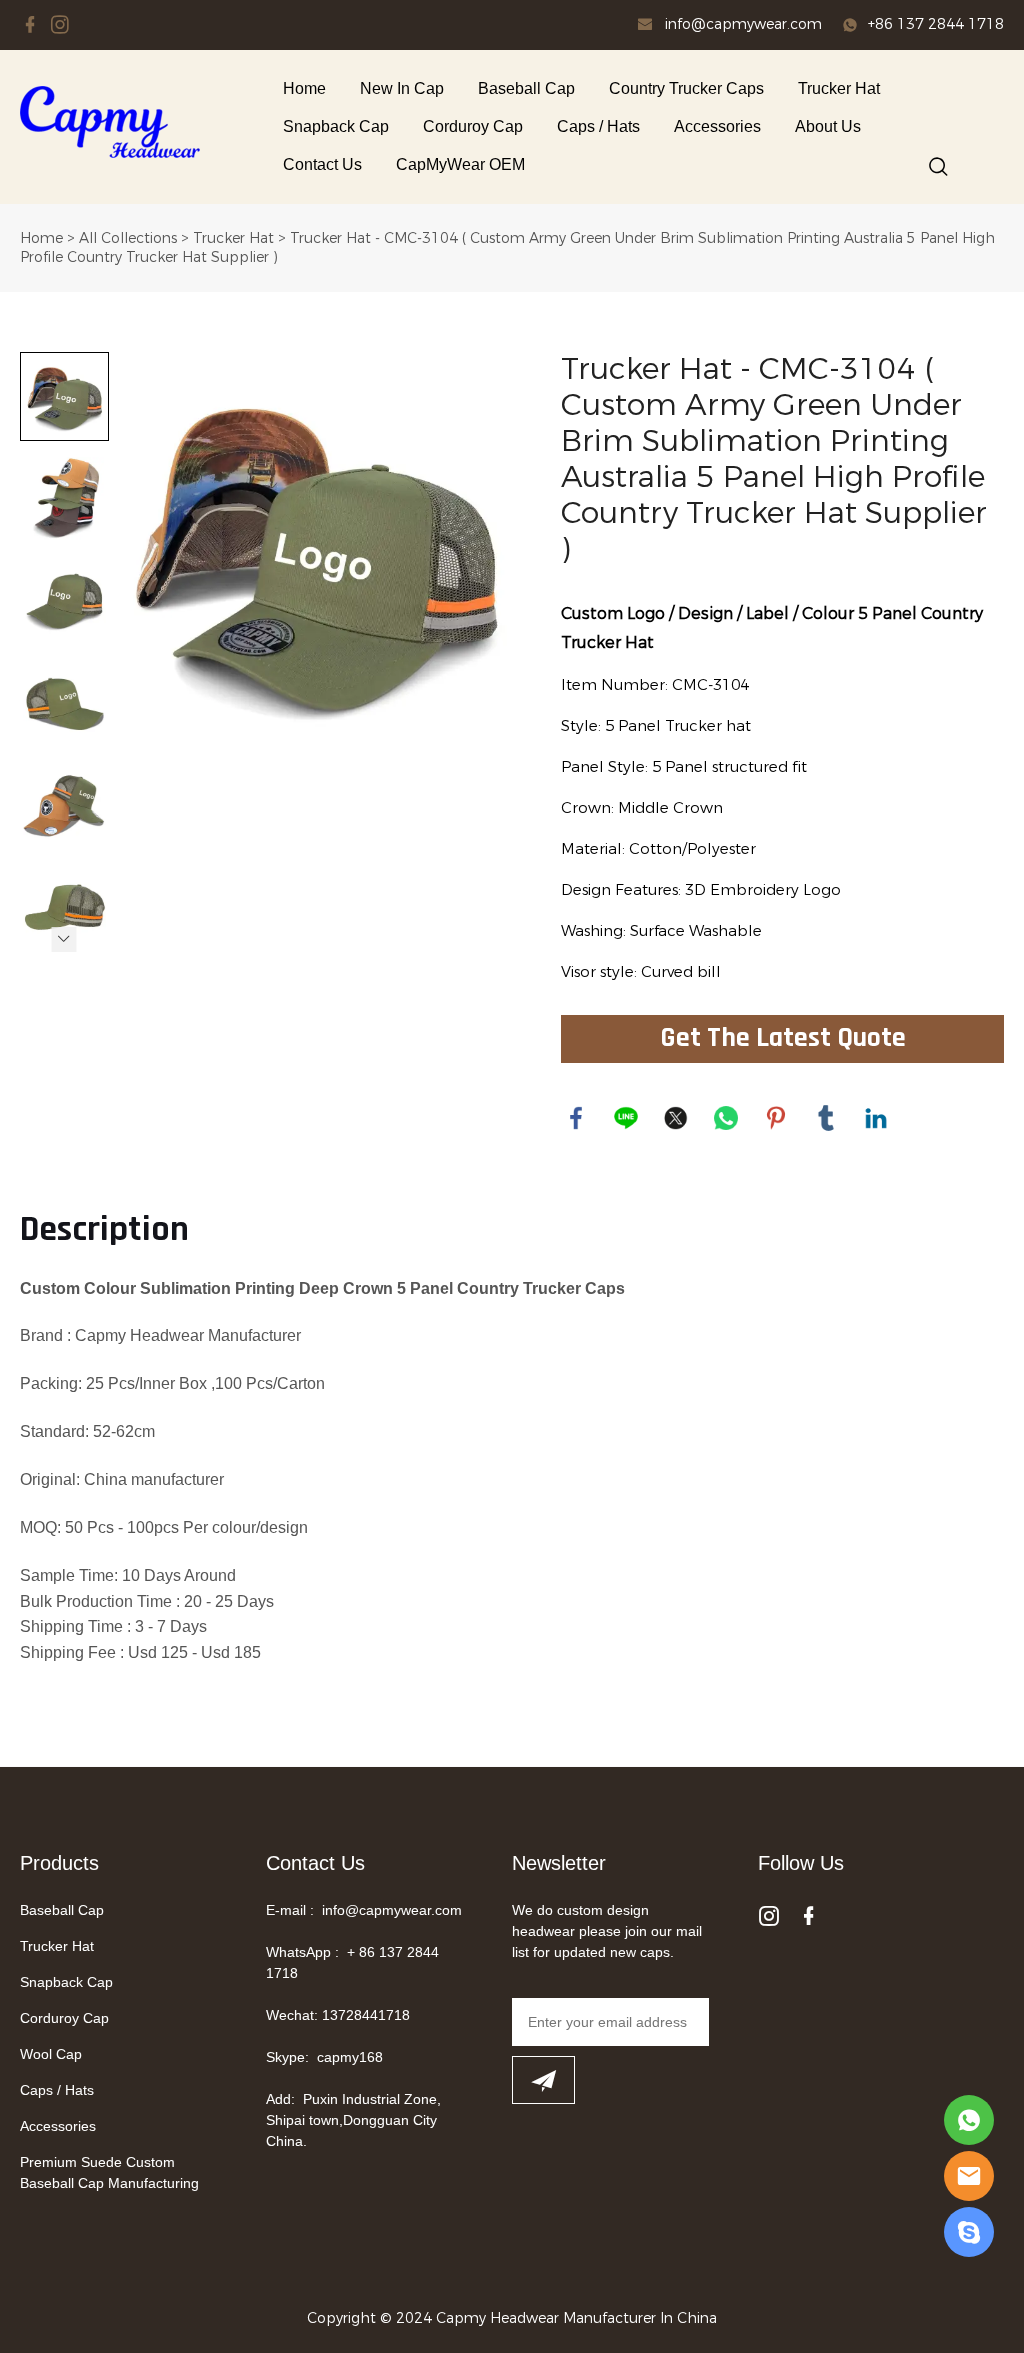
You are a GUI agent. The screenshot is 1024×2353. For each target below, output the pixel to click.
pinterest (776, 1118)
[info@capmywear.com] (645, 27)
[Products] (969, 2120)
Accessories (717, 126)
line (626, 1118)
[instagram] (60, 25)
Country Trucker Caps (686, 88)
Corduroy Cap (473, 126)
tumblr (826, 1118)
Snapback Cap (336, 126)
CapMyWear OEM (460, 164)
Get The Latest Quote (783, 1039)
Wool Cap (51, 2054)
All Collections (128, 238)
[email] (969, 2176)
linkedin (876, 1118)
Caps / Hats (598, 126)
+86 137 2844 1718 (936, 24)
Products (59, 1863)
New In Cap (402, 88)
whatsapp (726, 1118)
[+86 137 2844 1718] (850, 26)
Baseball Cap (526, 88)
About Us (828, 126)
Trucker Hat (839, 88)
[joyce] (969, 2232)
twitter (676, 1118)
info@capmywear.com (743, 24)
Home (304, 88)
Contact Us (322, 164)
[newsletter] (543, 2080)
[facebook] (30, 25)
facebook (576, 1118)
